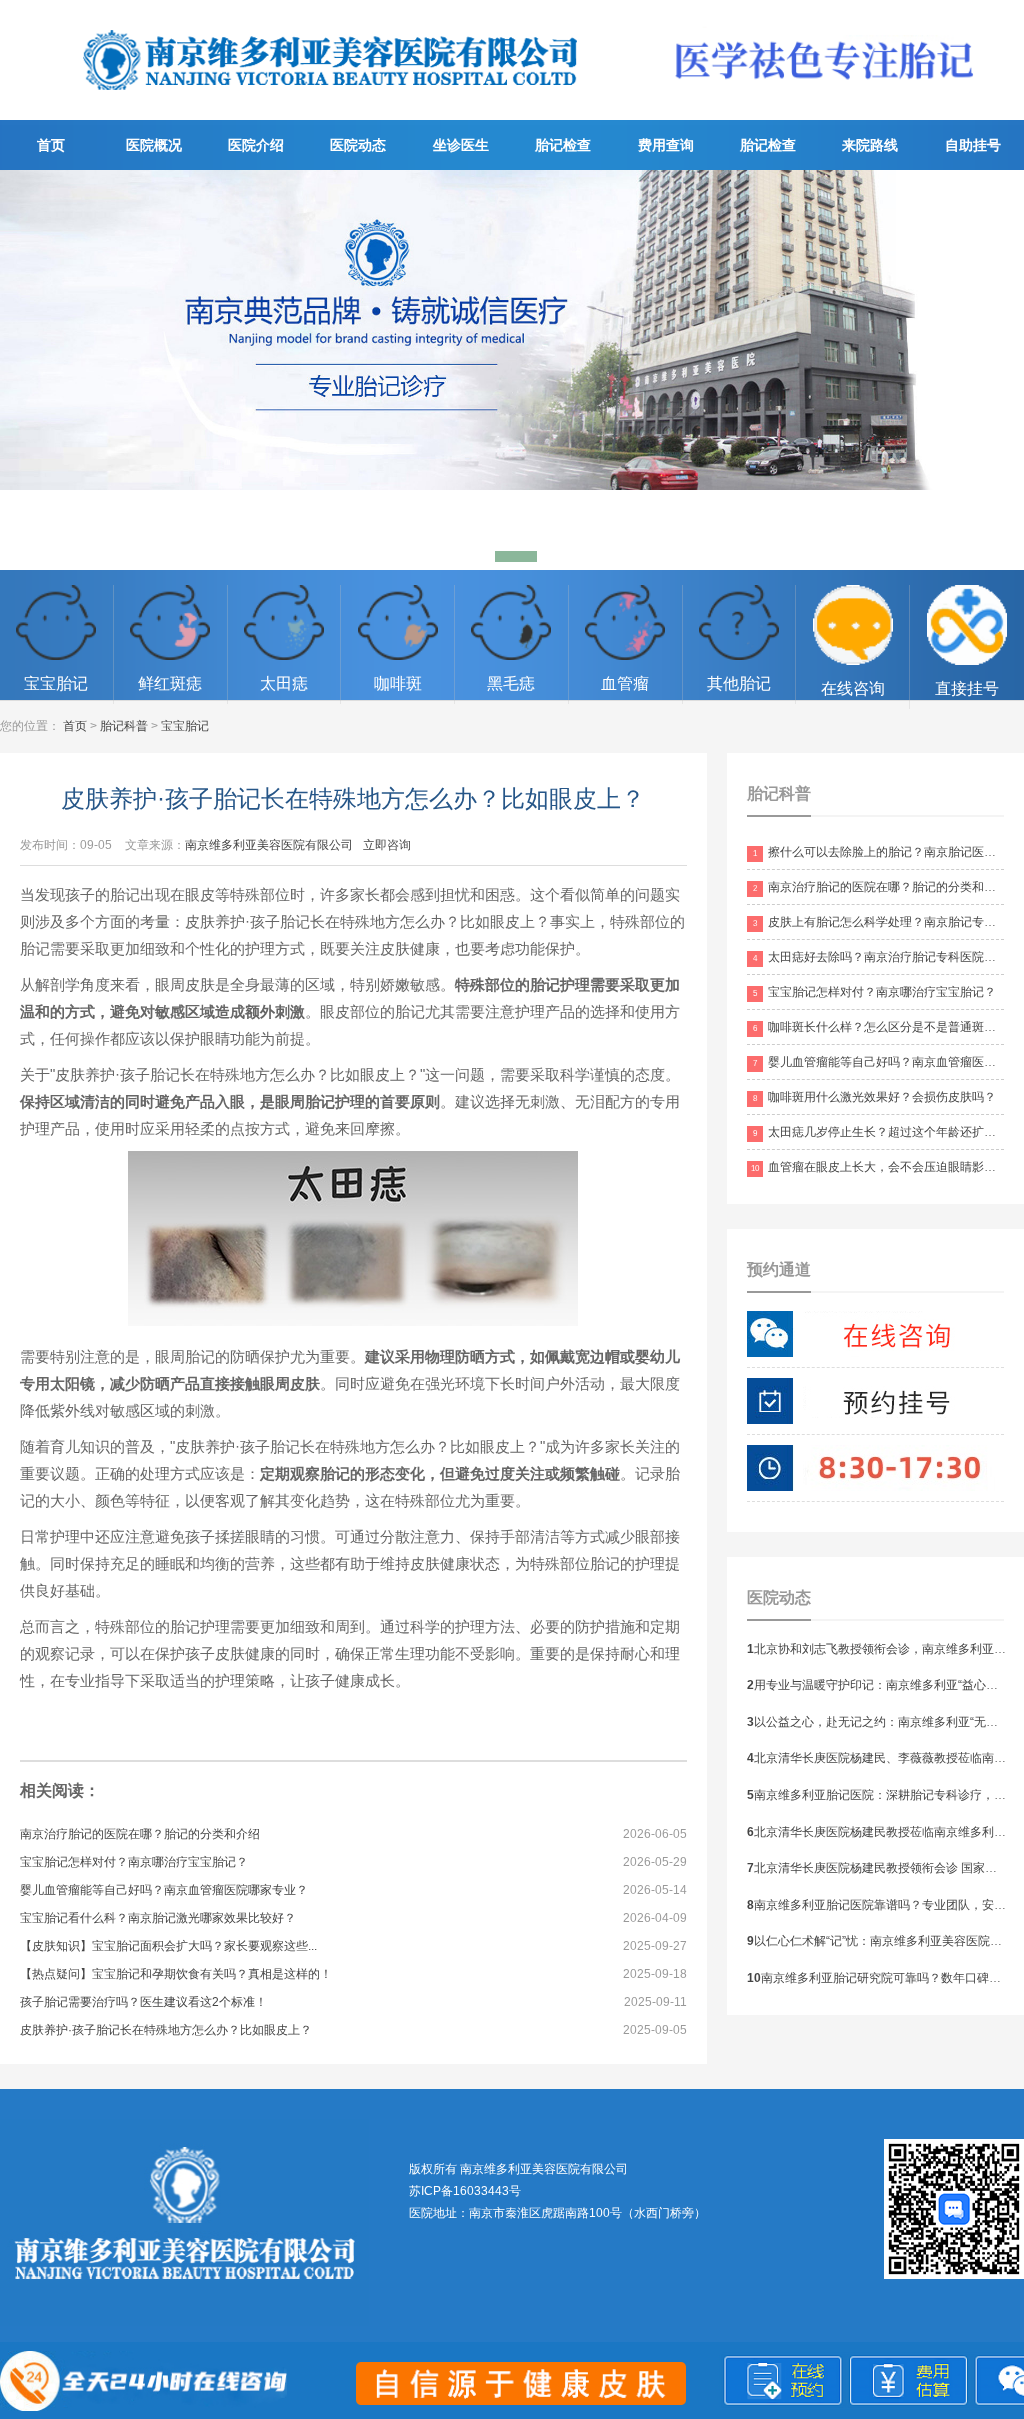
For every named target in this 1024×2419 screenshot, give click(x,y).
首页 (51, 145)
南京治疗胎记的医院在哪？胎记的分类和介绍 (140, 1834)
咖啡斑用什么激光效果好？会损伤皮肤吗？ (874, 1097)
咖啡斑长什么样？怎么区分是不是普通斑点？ (880, 1027)
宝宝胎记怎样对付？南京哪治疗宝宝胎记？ (134, 1862)
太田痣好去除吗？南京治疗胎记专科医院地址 (880, 957)
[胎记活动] (512, 370)
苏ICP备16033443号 (465, 2191)
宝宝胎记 (185, 726)
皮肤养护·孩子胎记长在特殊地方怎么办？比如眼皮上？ (166, 2030)
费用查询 (666, 145)
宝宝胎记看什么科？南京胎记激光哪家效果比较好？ (158, 1918)
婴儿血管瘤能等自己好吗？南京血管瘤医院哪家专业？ (164, 1890)
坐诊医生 (461, 145)
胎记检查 (563, 145)
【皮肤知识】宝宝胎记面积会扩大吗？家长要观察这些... (168, 1946)
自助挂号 (973, 145)
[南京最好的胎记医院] (331, 106)
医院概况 (154, 145)
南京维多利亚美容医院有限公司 (269, 845)
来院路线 (870, 145)
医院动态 (358, 145)
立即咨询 (387, 845)
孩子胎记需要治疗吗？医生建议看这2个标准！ (143, 2002)
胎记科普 (124, 726)
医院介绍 (256, 145)
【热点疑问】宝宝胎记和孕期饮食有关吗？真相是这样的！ (176, 1974)
